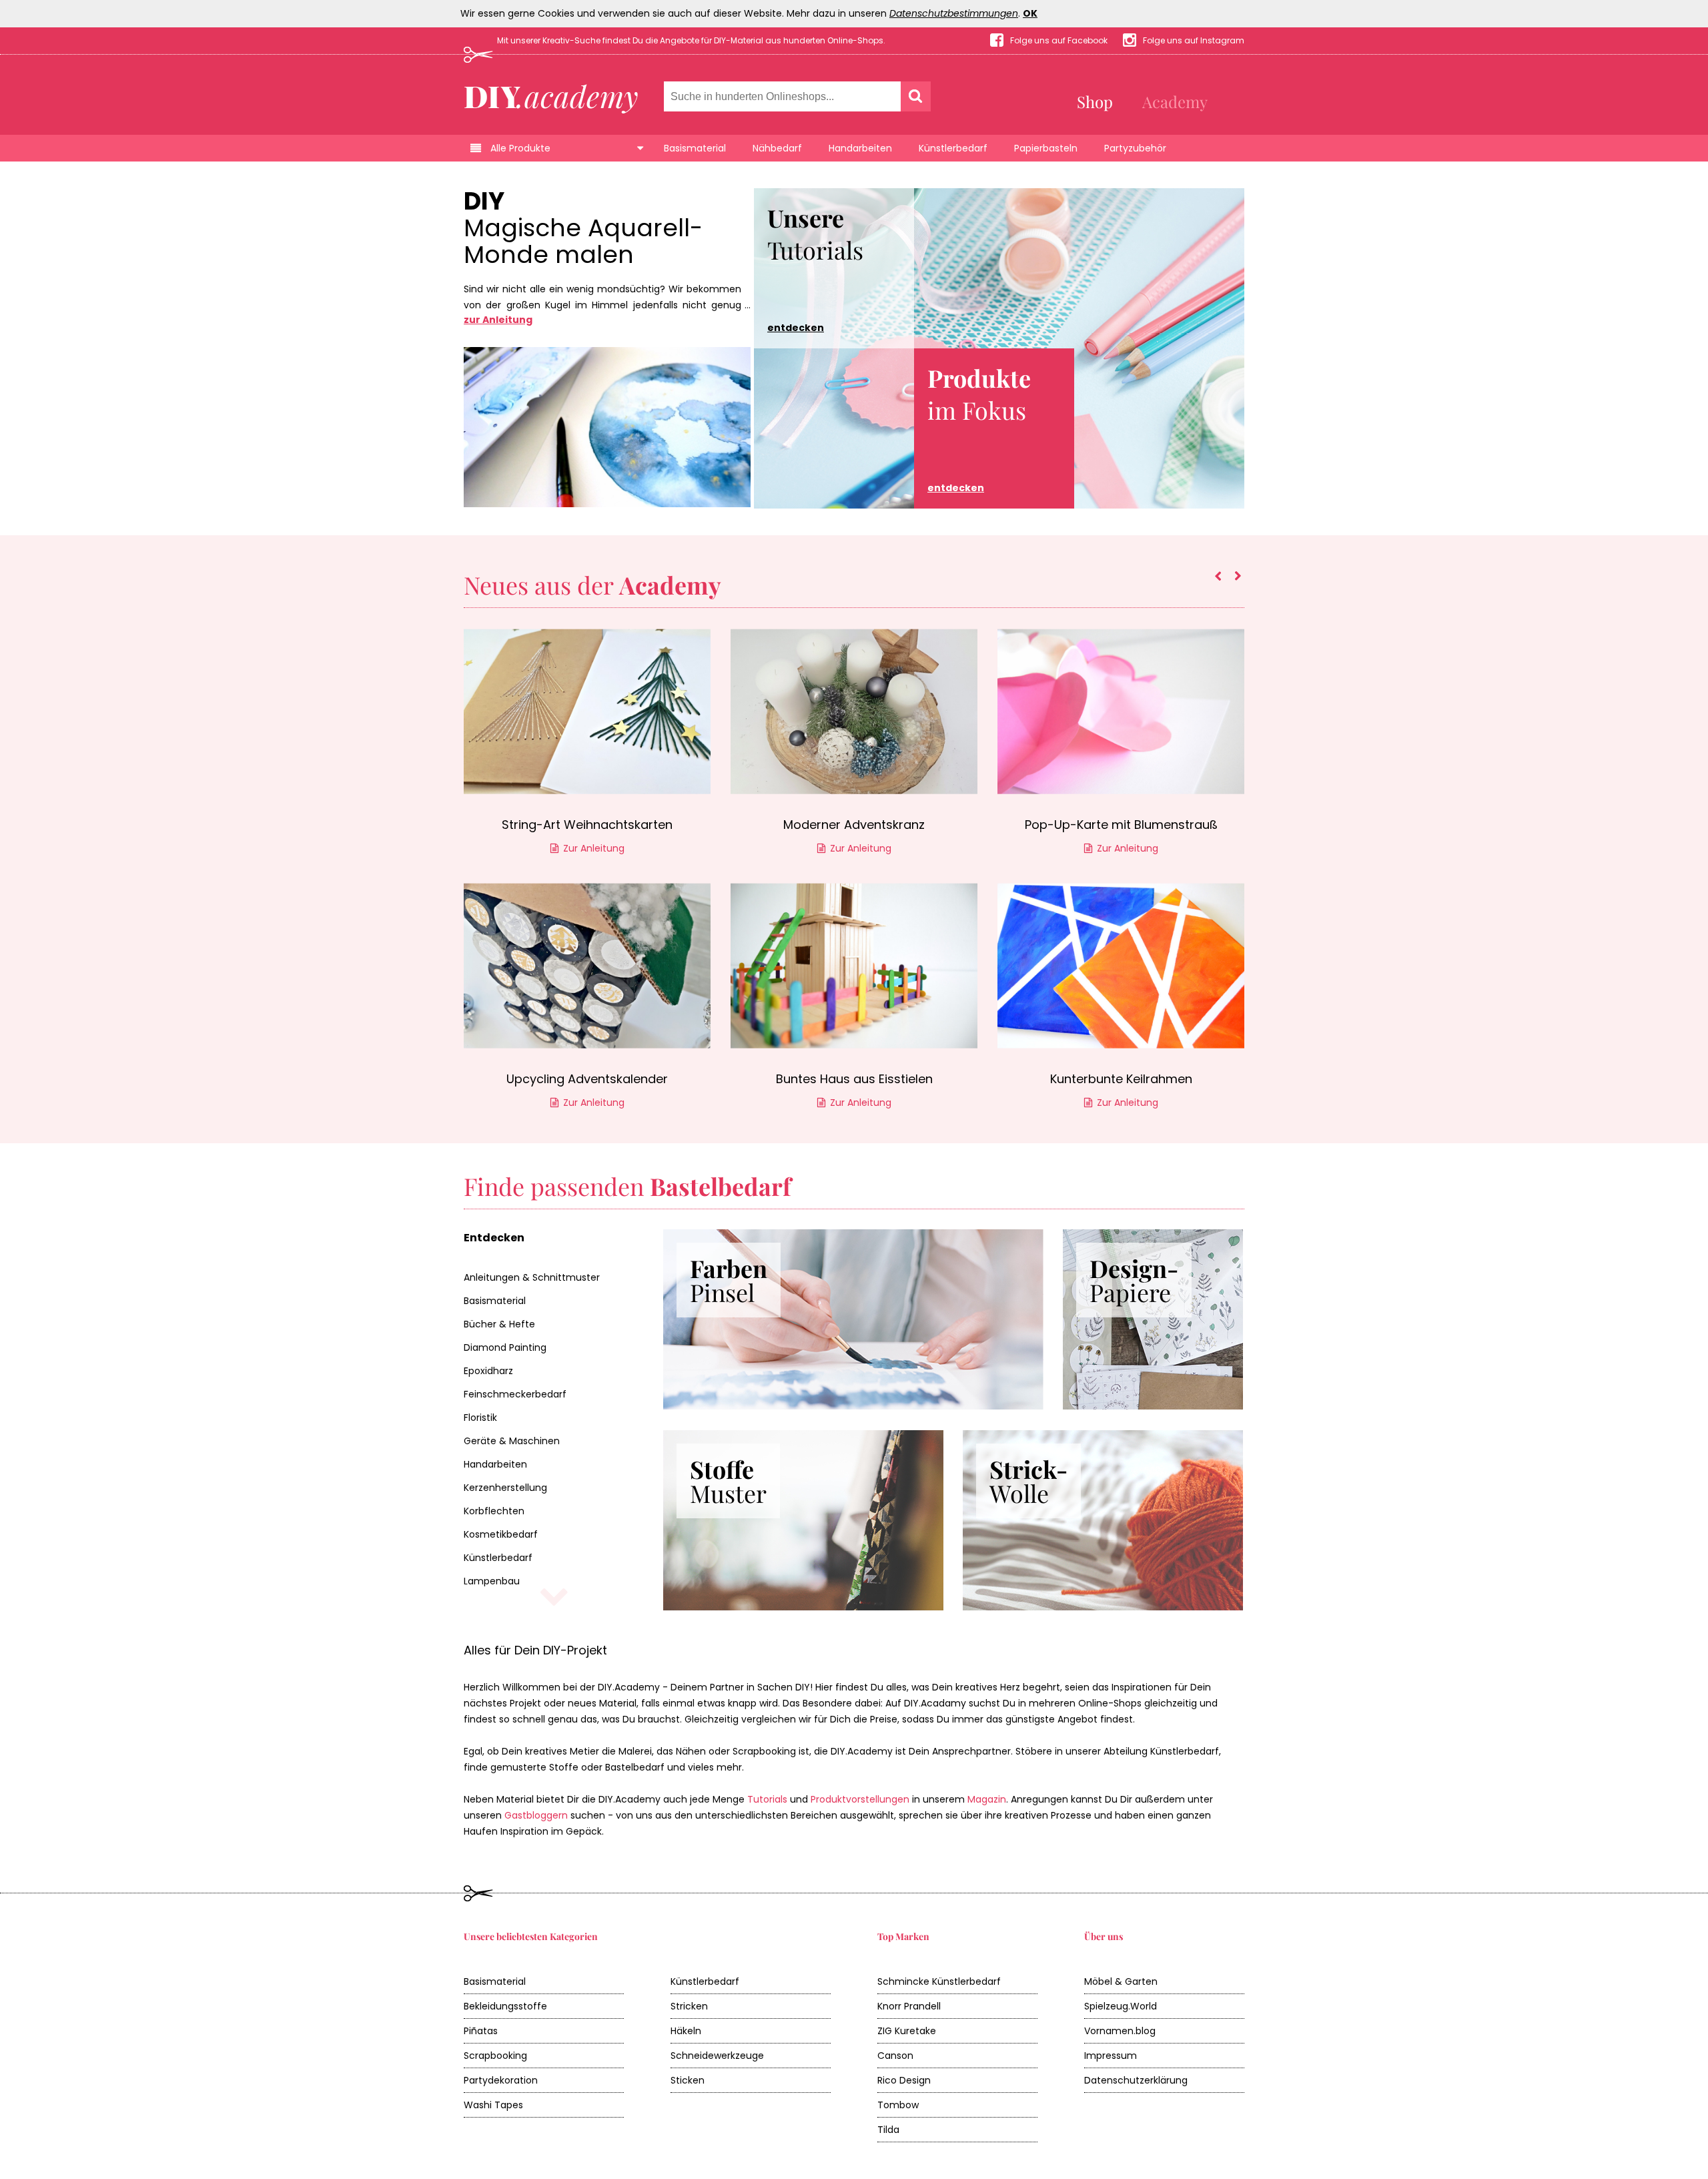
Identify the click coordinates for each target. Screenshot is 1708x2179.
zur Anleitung (498, 320)
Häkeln (686, 2031)
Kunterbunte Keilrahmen (1121, 1079)
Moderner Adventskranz (854, 825)
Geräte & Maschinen (512, 1441)
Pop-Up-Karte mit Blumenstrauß (1121, 825)
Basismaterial (695, 148)
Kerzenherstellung (505, 1488)
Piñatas (481, 2031)
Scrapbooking (495, 2056)
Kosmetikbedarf (501, 1534)
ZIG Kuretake (907, 2031)
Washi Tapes (493, 2105)
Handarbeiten (860, 148)
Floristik (480, 1418)
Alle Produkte (520, 148)
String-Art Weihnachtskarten (587, 825)
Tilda (888, 2130)
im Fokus (979, 428)
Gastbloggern (536, 1815)
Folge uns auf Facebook (1059, 40)
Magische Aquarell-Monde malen (583, 242)
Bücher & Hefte (499, 1324)
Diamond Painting (505, 1347)
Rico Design (904, 2080)
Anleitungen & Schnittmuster (532, 1277)
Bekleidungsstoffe (505, 2006)
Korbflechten (494, 1511)
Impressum (1111, 2056)
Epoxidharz (488, 1371)
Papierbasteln (1046, 148)
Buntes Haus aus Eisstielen (854, 1079)
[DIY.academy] (551, 95)
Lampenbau (492, 1581)
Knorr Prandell (909, 2006)
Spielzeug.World (1121, 2006)
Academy (1175, 101)
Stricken (689, 2006)
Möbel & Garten (1121, 1981)
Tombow (898, 2105)
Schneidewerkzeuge (717, 2056)
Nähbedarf (777, 148)
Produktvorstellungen (860, 1799)
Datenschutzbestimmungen (954, 13)
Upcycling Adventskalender (587, 1079)
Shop (1095, 101)
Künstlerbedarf (953, 148)
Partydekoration (501, 2080)
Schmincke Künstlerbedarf (939, 1981)
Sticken (688, 2080)
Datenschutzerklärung (1136, 2080)
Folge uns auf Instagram (1194, 40)
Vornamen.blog (1120, 2031)
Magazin (987, 1799)
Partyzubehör (1135, 148)
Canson (895, 2056)
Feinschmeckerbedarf (515, 1394)
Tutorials (815, 268)
